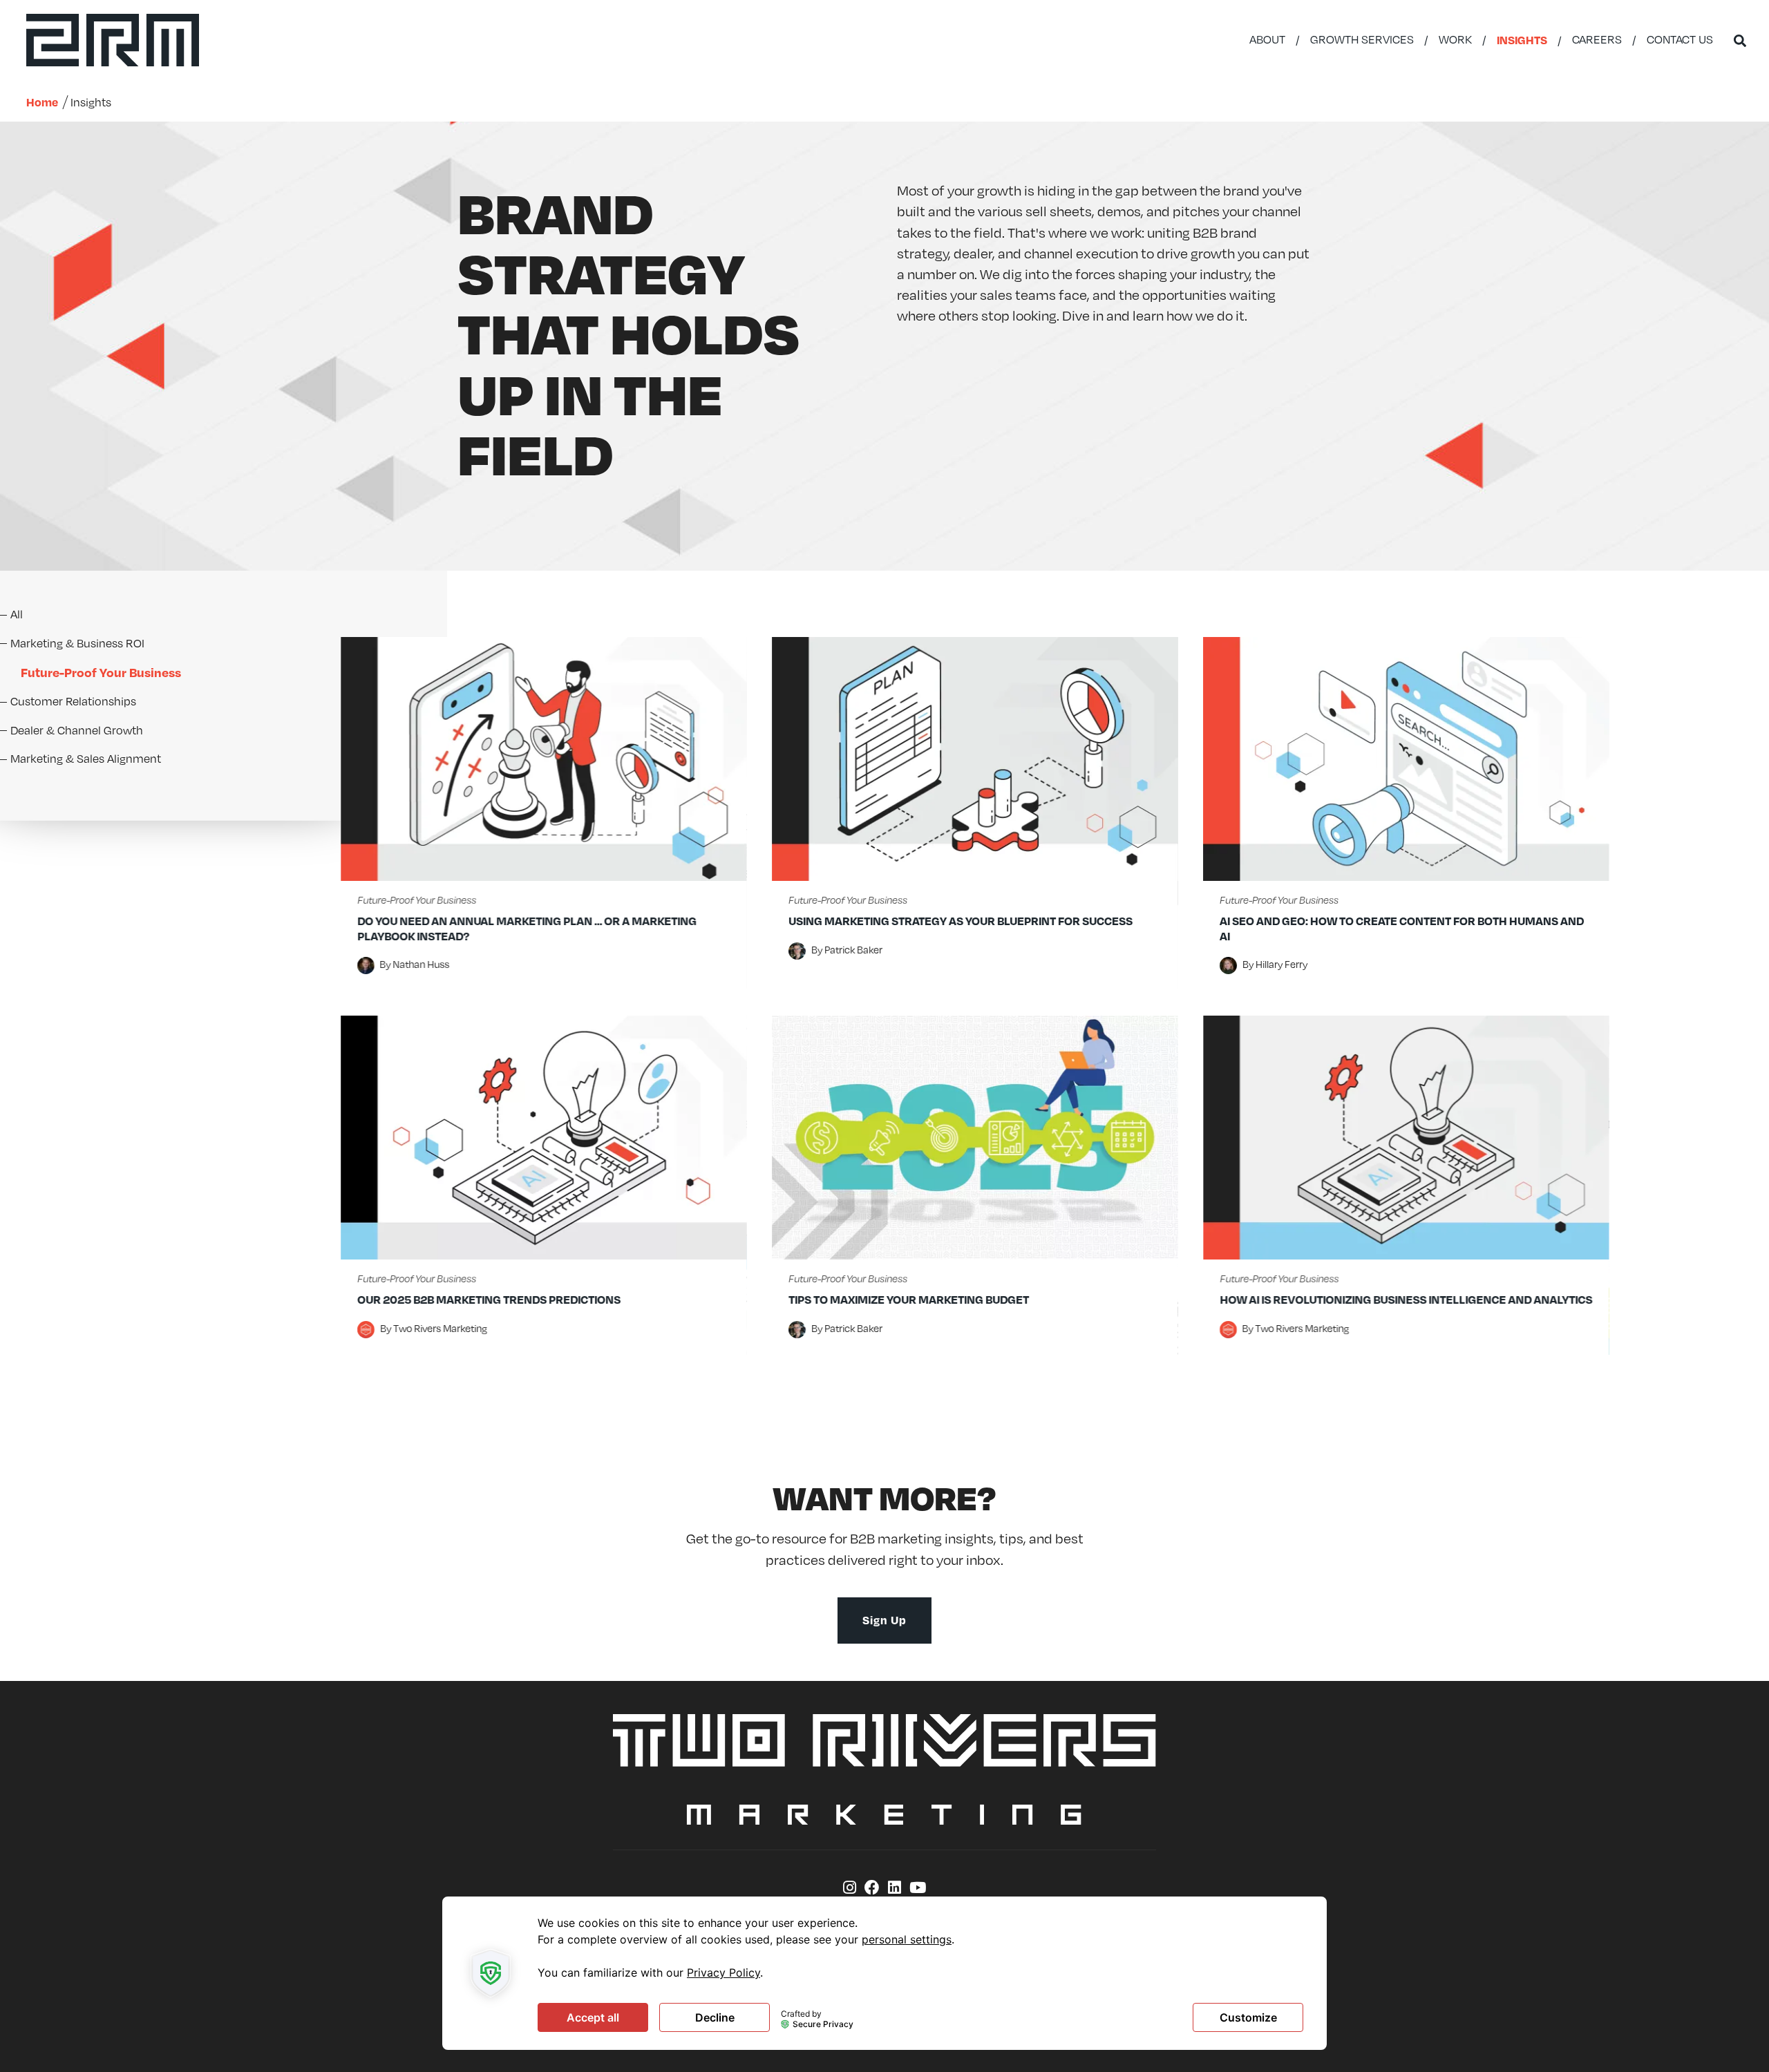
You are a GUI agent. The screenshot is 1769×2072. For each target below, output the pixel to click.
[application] (884, 1973)
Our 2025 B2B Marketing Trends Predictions (489, 1299)
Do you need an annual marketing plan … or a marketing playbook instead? (527, 928)
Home (42, 102)
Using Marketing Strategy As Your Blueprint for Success (961, 921)
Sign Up (884, 1620)
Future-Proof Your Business (417, 901)
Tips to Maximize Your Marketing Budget (909, 1299)
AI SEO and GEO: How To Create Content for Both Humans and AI (1402, 928)
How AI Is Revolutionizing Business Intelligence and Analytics (1406, 1299)
